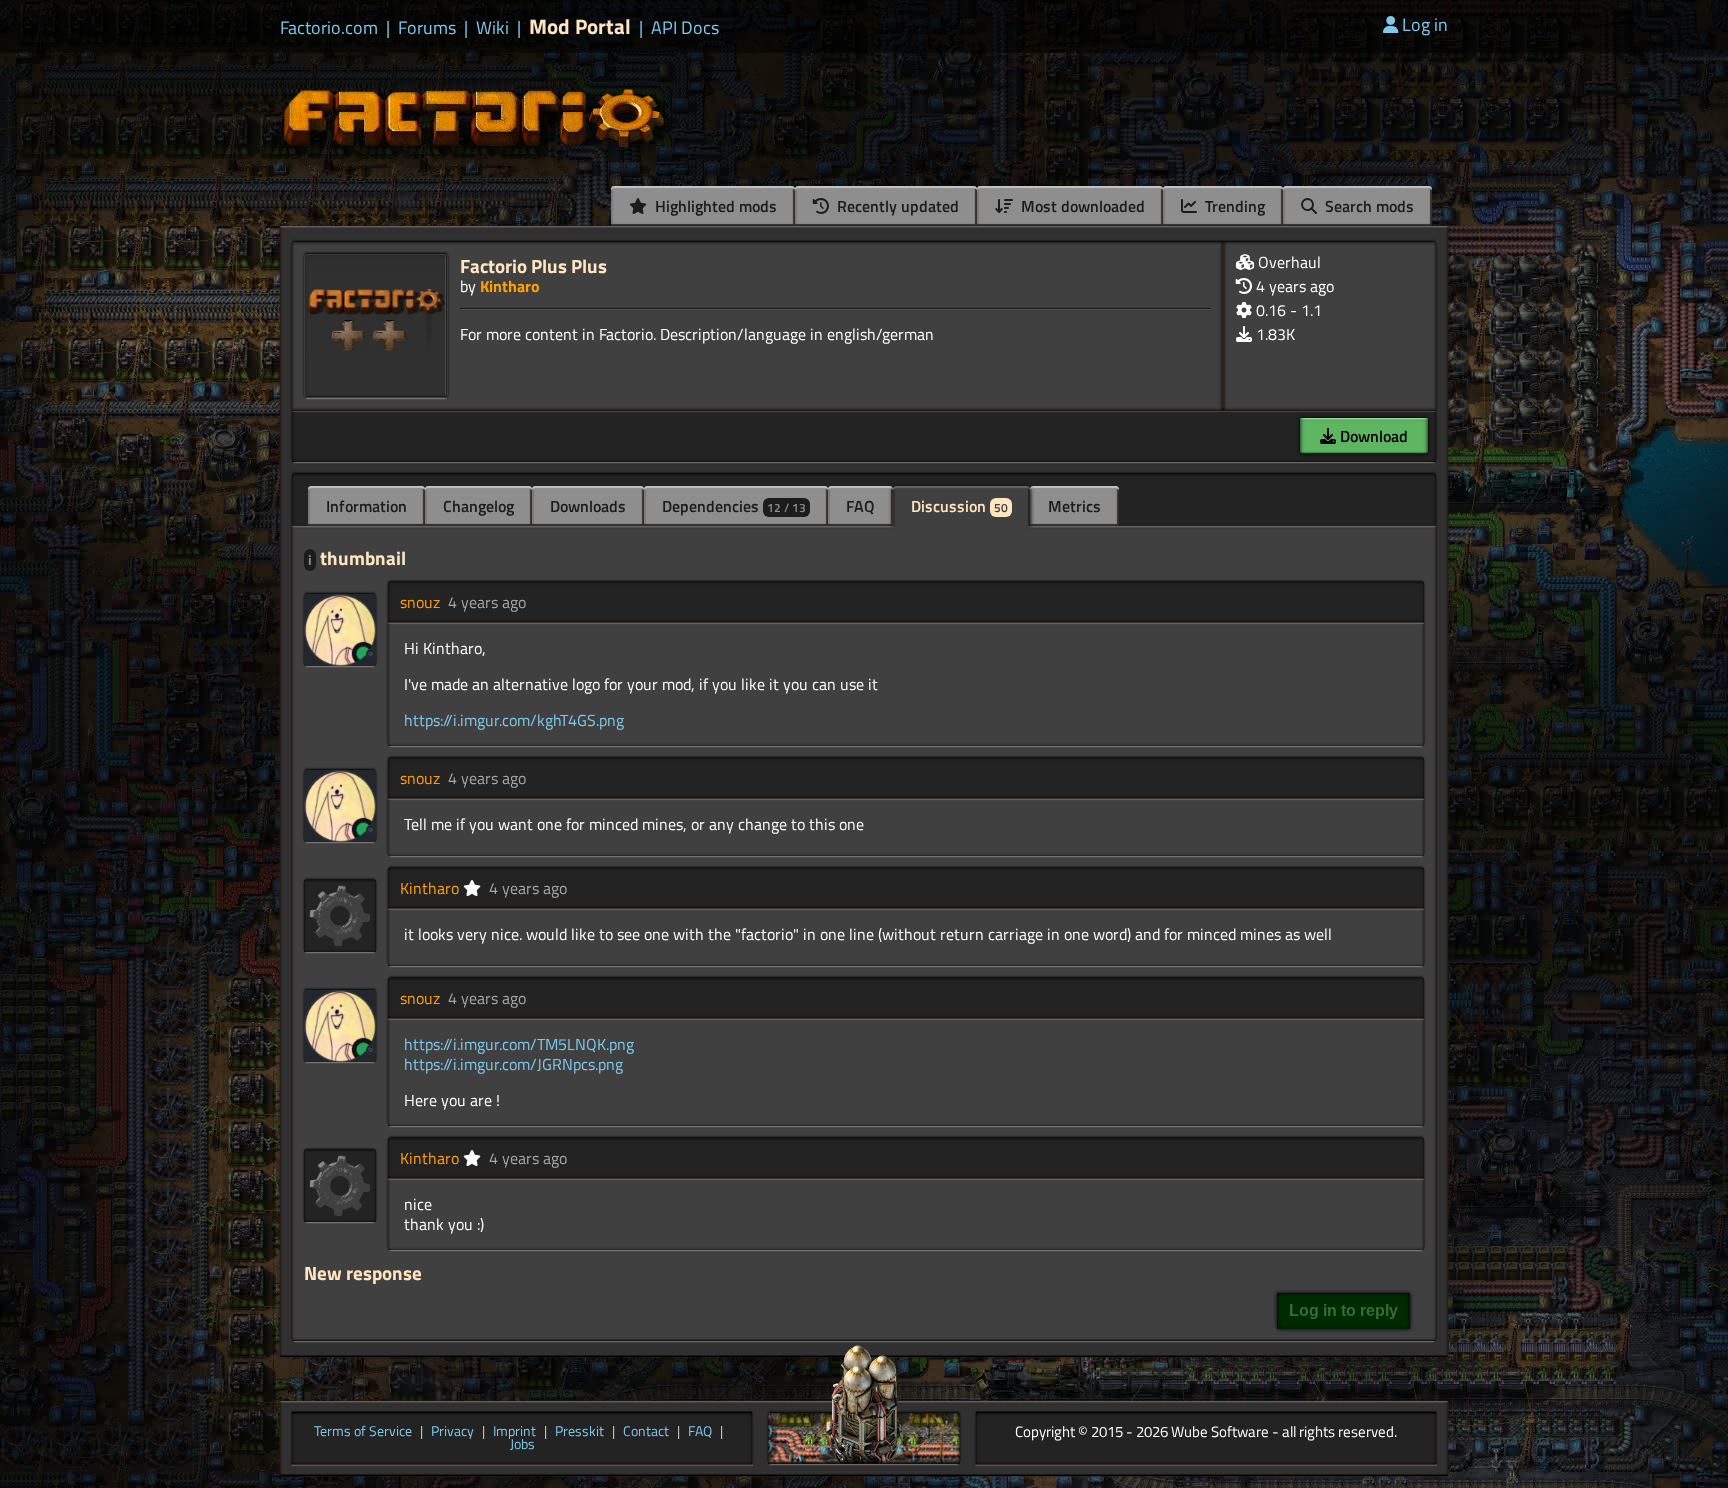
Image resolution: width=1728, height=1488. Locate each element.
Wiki (492, 28)
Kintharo (510, 286)
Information (366, 506)
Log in (1425, 24)
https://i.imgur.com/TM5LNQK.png (519, 1044)
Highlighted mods (714, 206)
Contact (646, 1432)
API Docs (685, 28)
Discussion (959, 506)
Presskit (579, 1432)
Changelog (478, 506)
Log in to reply (1343, 1310)
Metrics (1074, 506)
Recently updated (896, 206)
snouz (420, 602)
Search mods (1367, 206)
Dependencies (734, 506)
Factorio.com (329, 28)
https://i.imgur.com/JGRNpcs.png (513, 1064)
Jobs (522, 1445)
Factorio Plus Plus (533, 265)
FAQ (860, 506)
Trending (1233, 206)
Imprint (514, 1432)
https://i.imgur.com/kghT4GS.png (514, 720)
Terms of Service (363, 1432)
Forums (427, 28)
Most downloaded (1081, 206)
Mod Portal (580, 26)
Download (1372, 436)
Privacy (452, 1432)
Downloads (588, 506)
